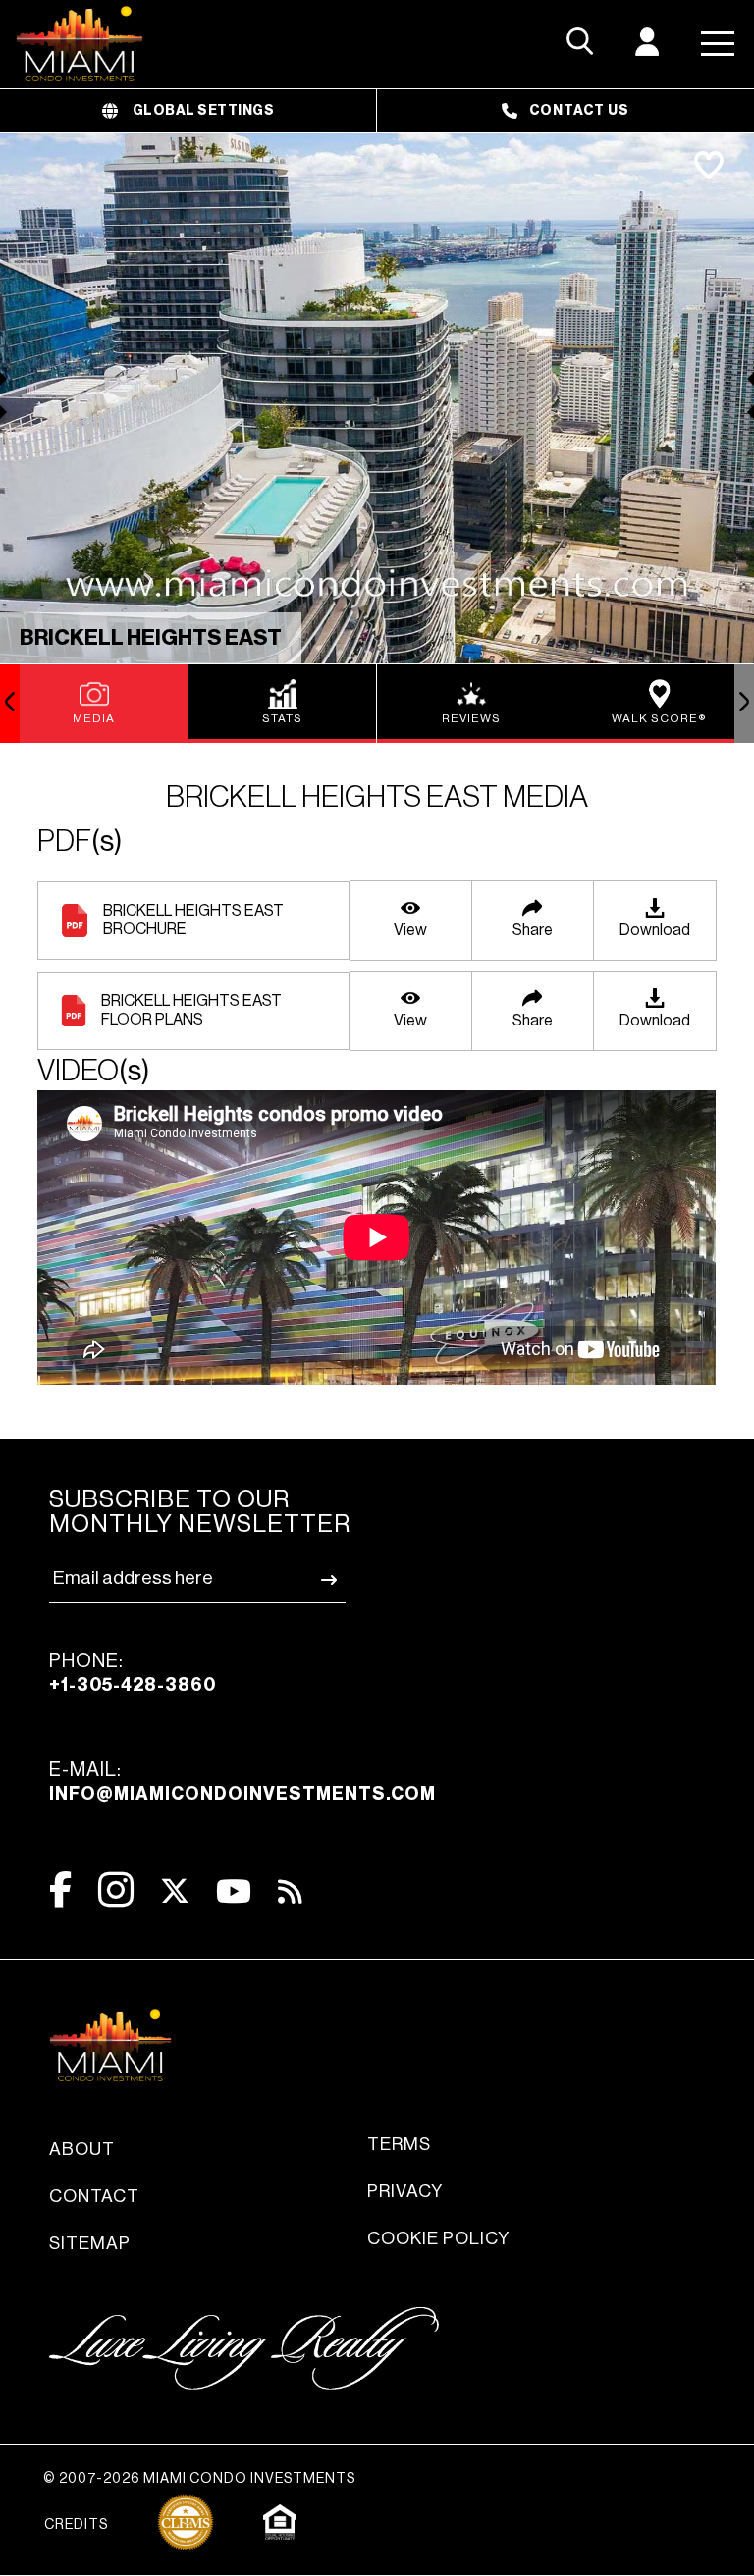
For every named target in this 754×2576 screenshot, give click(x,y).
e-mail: (242, 1782)
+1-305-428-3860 (133, 1685)
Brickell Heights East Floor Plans (191, 1010)
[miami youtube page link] (234, 1892)
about (82, 2149)
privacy (405, 2191)
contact (94, 2196)
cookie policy (438, 2238)
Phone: (133, 1673)
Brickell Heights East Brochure (193, 920)
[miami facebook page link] (60, 1890)
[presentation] (10, 704)
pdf (80, 841)
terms (399, 2144)
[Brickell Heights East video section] (377, 1240)
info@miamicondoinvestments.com (242, 1794)
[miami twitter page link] (175, 1892)
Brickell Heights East (151, 638)
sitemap (90, 2243)
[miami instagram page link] (116, 1890)
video (94, 1071)
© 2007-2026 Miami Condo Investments (199, 2479)
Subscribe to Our (200, 1512)
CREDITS (76, 2525)
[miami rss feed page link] (290, 1890)
